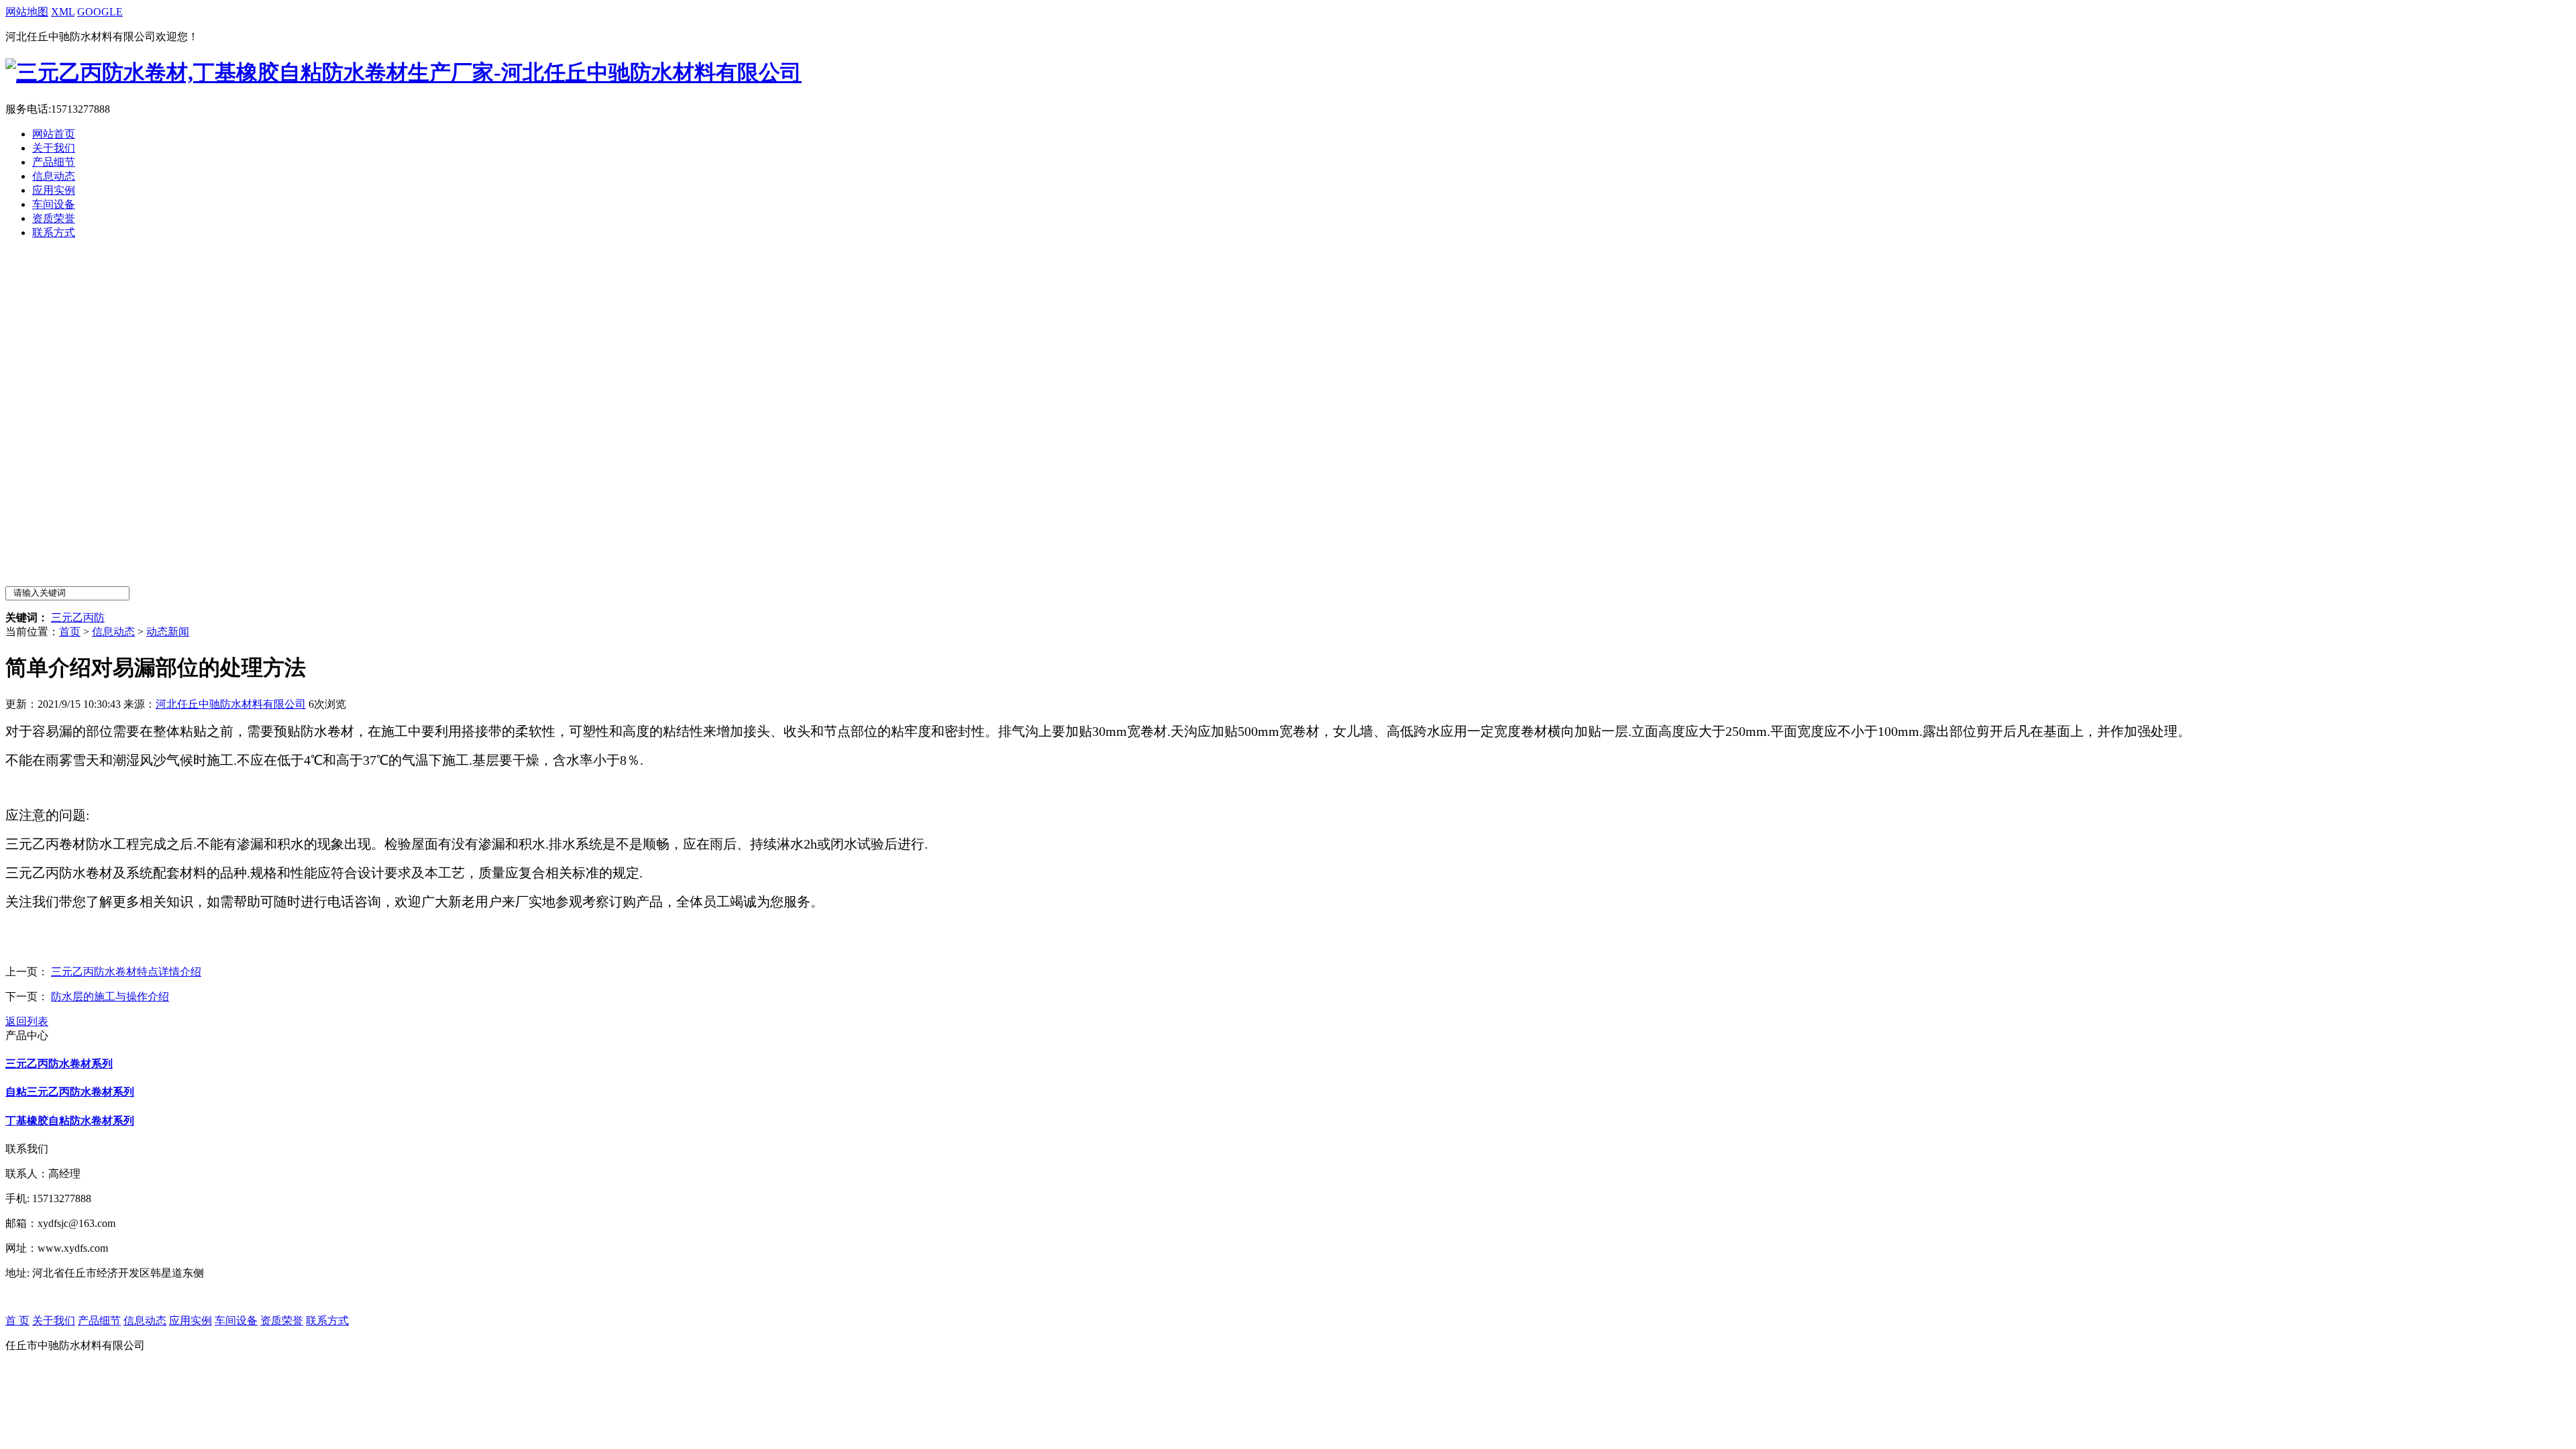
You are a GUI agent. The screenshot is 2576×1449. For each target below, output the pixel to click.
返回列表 (27, 1021)
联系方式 (54, 232)
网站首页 (54, 134)
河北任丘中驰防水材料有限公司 (231, 704)
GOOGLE (100, 12)
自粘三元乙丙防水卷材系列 (70, 1092)
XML (63, 12)
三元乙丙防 (78, 618)
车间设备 (54, 204)
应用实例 (54, 190)
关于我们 (54, 148)
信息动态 (54, 176)
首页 (70, 632)
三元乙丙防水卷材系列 (59, 1064)
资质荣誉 (54, 218)
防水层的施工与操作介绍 (110, 997)
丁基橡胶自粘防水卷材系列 (70, 1121)
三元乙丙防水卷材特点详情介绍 (126, 972)
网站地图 (27, 12)
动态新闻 (168, 632)
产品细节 (54, 162)
